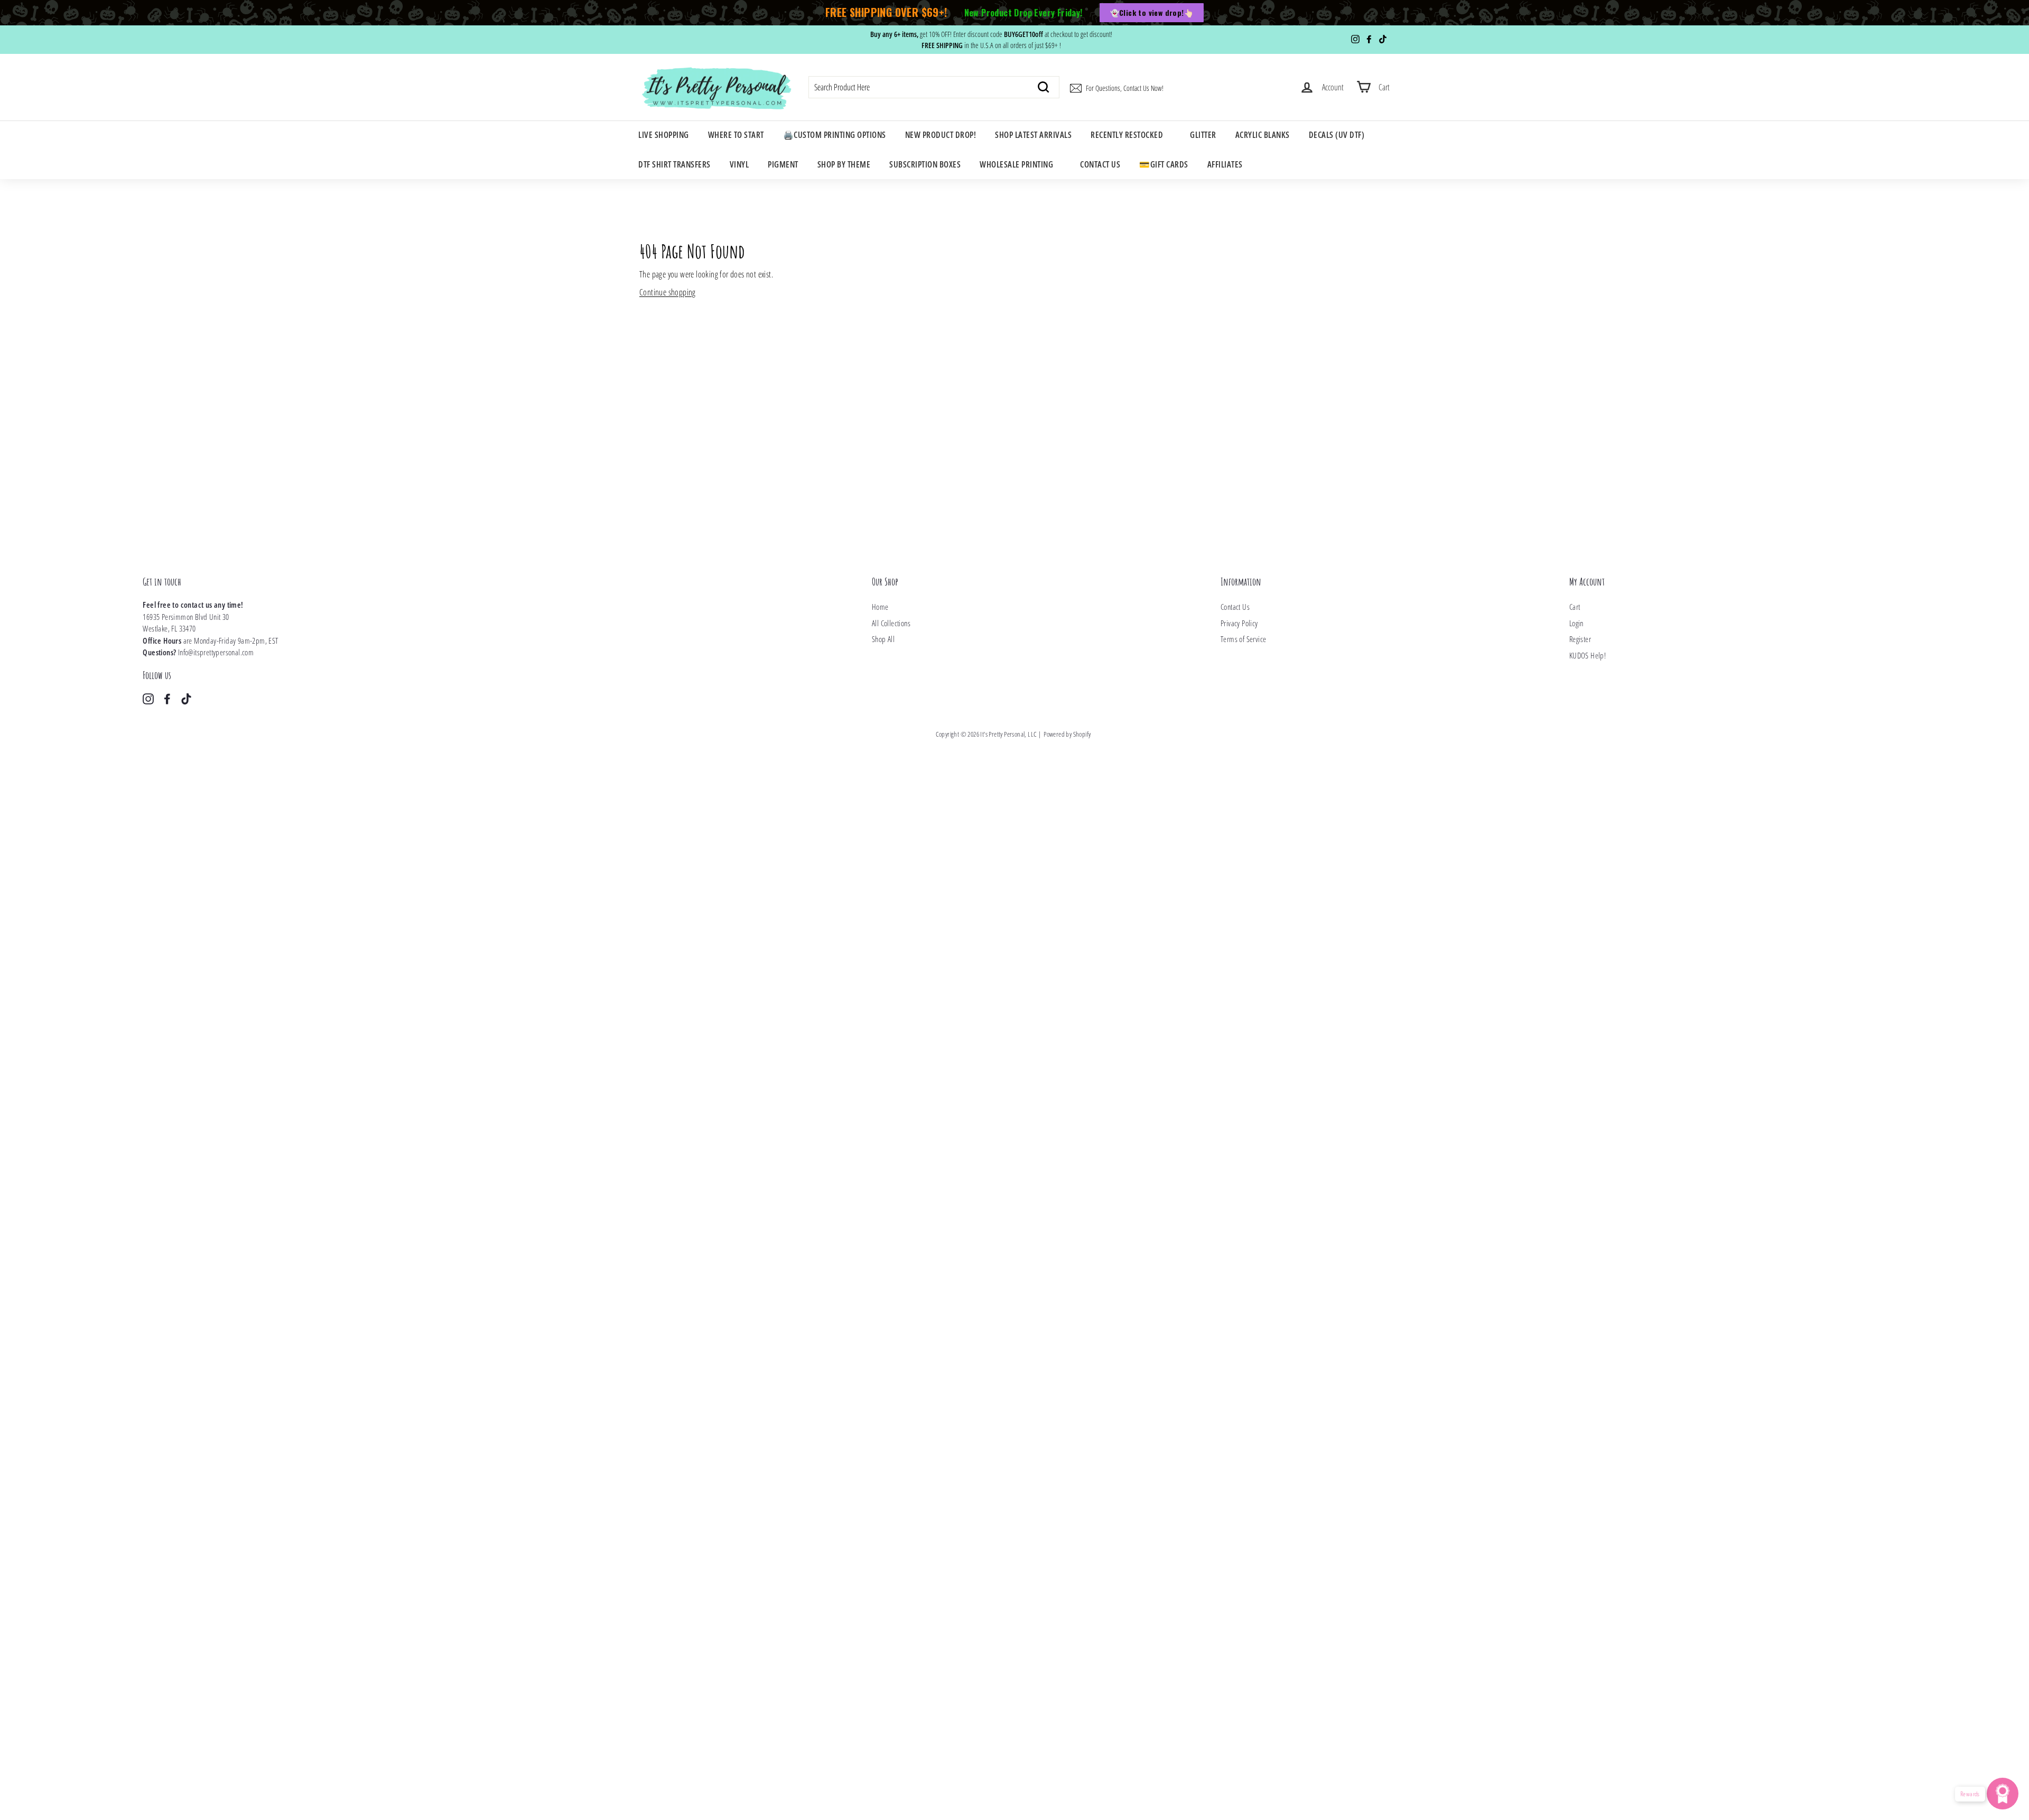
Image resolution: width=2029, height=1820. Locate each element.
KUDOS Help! (1588, 655)
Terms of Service (1243, 639)
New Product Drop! (941, 135)
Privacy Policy (1239, 623)
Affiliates (1225, 164)
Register (1580, 639)
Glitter (1203, 135)
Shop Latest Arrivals (1033, 135)
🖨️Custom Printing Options (835, 135)
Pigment (783, 164)
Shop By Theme (844, 164)
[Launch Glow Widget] (2003, 1794)
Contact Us (1100, 164)
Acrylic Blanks (1263, 135)
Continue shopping (668, 292)
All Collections (891, 623)
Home (880, 607)
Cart (1575, 607)
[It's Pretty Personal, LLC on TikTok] (186, 698)
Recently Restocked (1127, 135)
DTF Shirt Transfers (674, 164)
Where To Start (736, 135)
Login (1576, 623)
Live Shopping (664, 135)
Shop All (883, 639)
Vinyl (739, 164)
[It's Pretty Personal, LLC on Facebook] (167, 698)
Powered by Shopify (1067, 734)
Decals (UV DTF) (1337, 135)
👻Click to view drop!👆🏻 (1152, 12)
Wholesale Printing (1016, 164)
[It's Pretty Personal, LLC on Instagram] (148, 698)
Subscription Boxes (925, 164)
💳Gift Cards (1164, 164)
